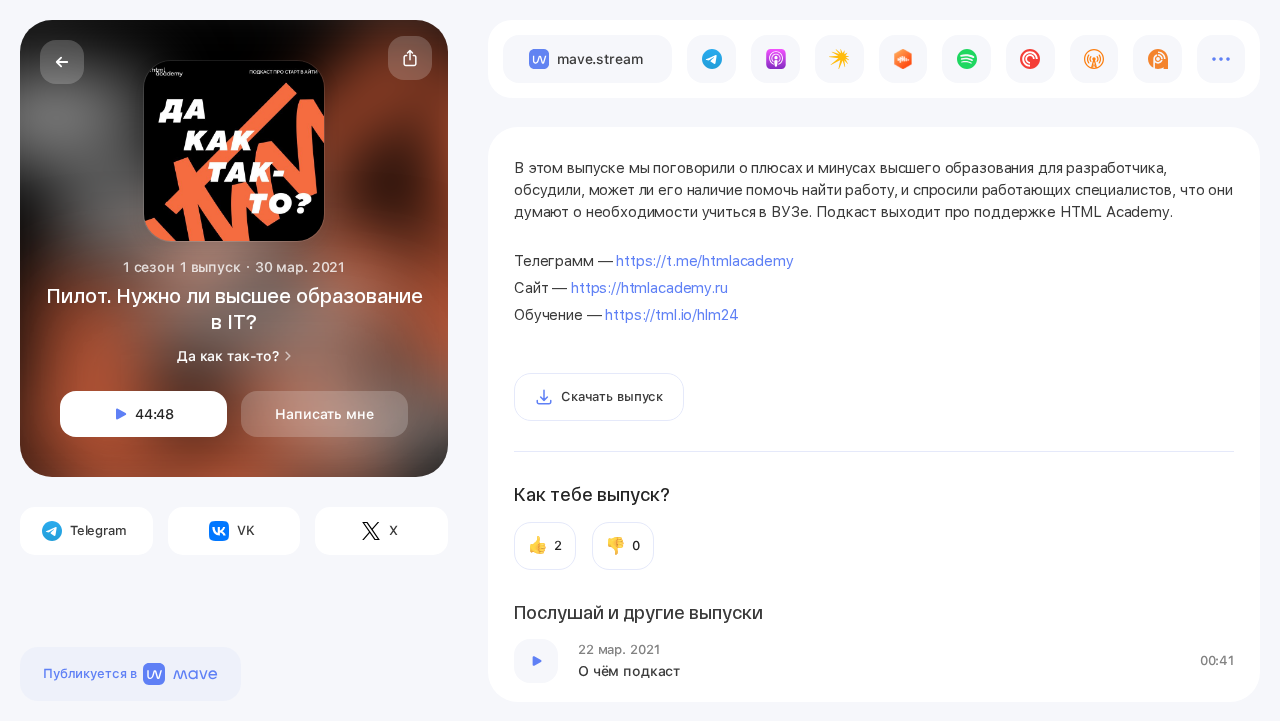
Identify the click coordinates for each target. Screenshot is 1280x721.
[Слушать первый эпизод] (536, 661)
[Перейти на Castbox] (903, 59)
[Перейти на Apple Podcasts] (775, 59)
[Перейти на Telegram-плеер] (711, 59)
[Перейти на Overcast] (1094, 59)
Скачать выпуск (612, 396)
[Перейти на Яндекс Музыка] (839, 59)
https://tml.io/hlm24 (671, 315)
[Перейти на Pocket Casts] (1030, 59)
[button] (410, 58)
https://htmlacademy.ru (649, 288)
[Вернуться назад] (62, 62)
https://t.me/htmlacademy (704, 261)
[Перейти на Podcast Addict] (1157, 59)
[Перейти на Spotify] (966, 59)
